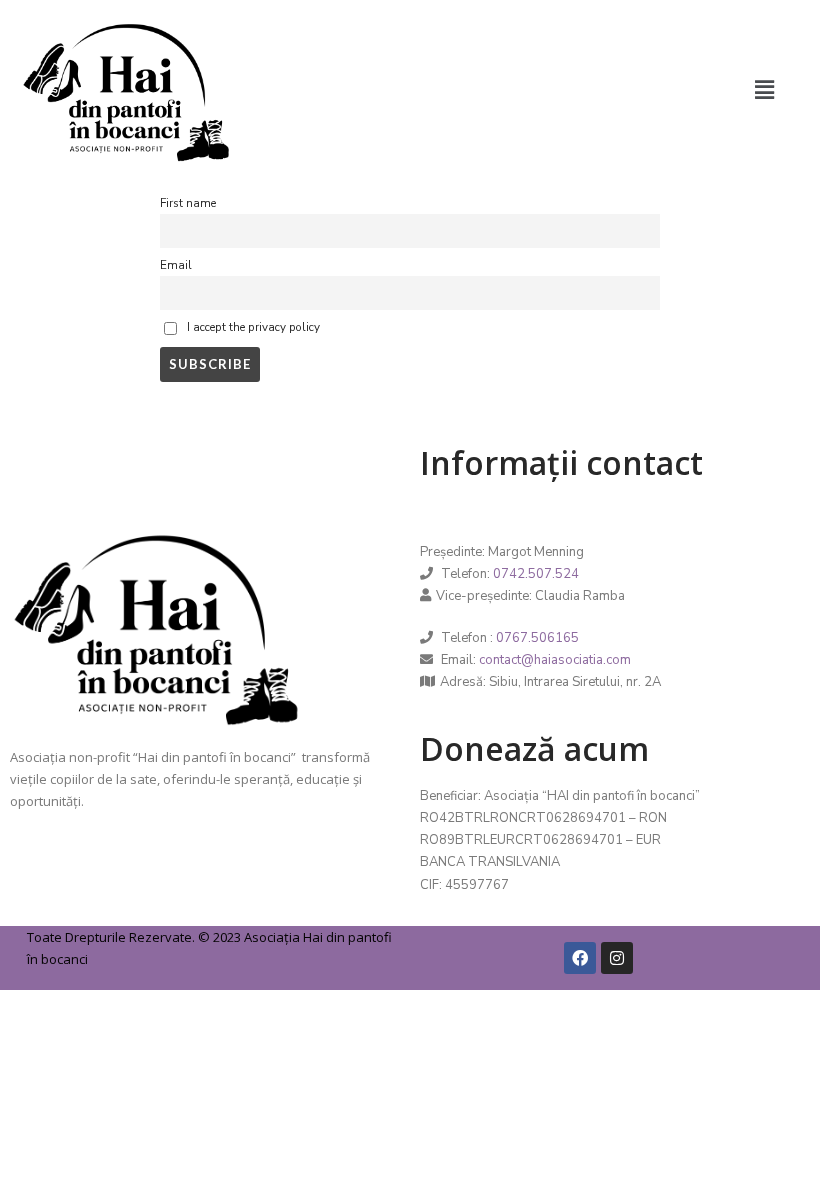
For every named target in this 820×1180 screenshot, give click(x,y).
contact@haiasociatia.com (555, 660)
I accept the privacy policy (252, 328)
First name (188, 203)
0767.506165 (537, 638)
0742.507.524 (536, 574)
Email (176, 265)
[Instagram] (617, 958)
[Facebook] (580, 958)
